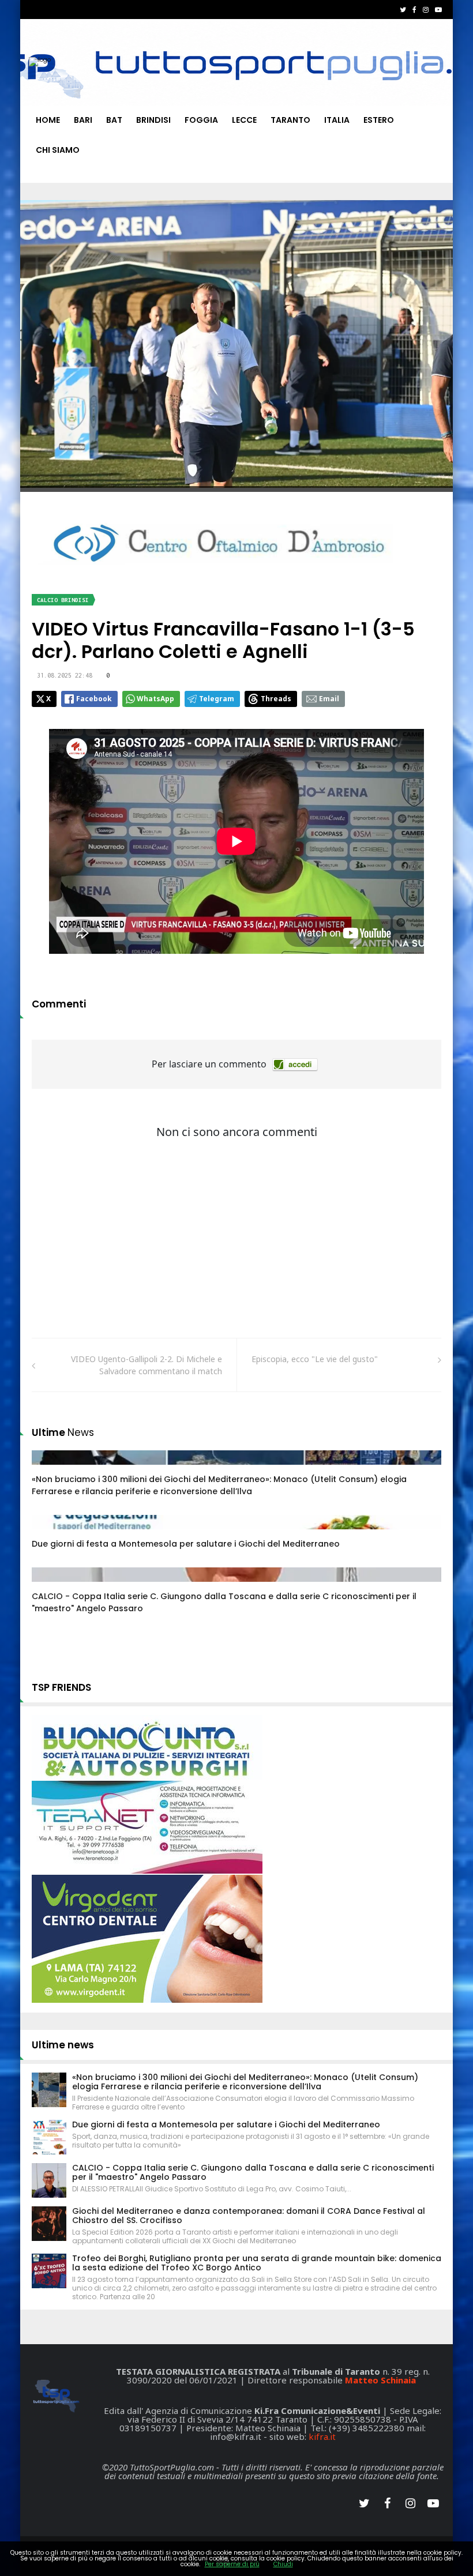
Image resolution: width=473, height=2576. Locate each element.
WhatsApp (155, 699)
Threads (276, 699)
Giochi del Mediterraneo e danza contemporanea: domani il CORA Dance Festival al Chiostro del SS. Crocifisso (249, 2216)
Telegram (217, 699)
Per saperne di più (232, 2564)
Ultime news (63, 2045)
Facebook (94, 699)
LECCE (244, 120)
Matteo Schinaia (380, 2380)
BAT (114, 120)
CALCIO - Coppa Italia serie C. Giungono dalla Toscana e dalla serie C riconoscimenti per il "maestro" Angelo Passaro (253, 2172)
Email (329, 699)
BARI (83, 120)
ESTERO (379, 120)
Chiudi (283, 2564)
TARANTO (290, 120)
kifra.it (322, 2436)
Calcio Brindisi (63, 600)
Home (48, 120)
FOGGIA (201, 120)
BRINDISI (153, 120)
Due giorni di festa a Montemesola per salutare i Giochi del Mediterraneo (186, 1544)
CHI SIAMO (58, 150)
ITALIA (337, 120)
